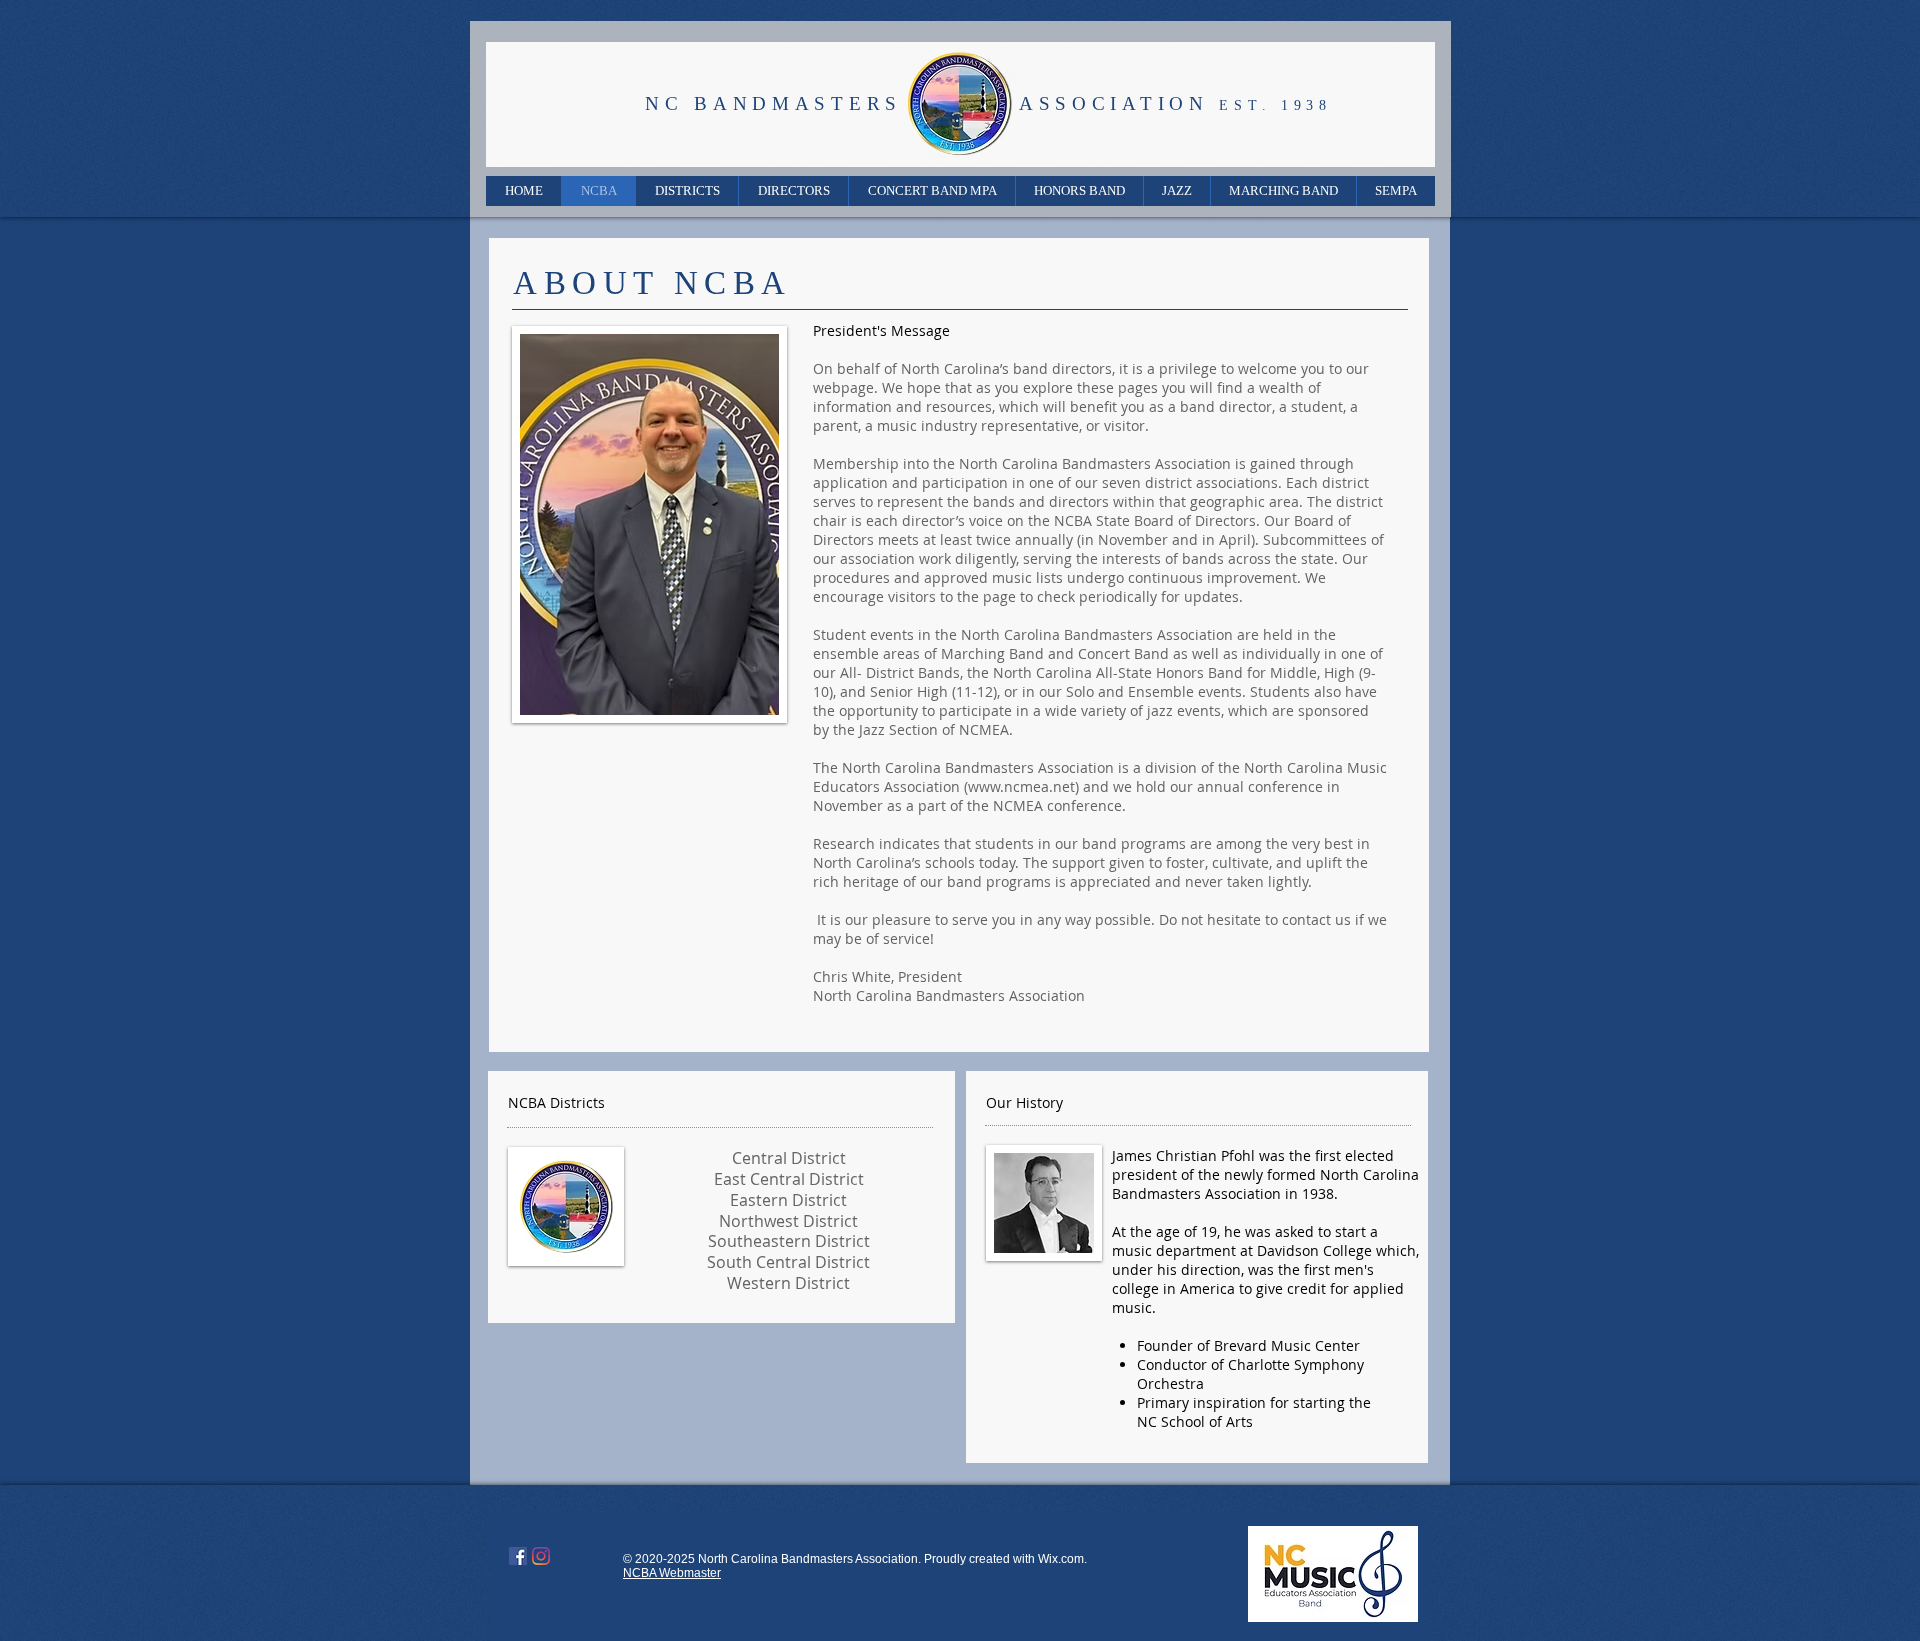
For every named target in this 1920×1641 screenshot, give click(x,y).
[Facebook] (518, 1556)
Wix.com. (1062, 1559)
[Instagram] (541, 1556)
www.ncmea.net (1021, 786)
